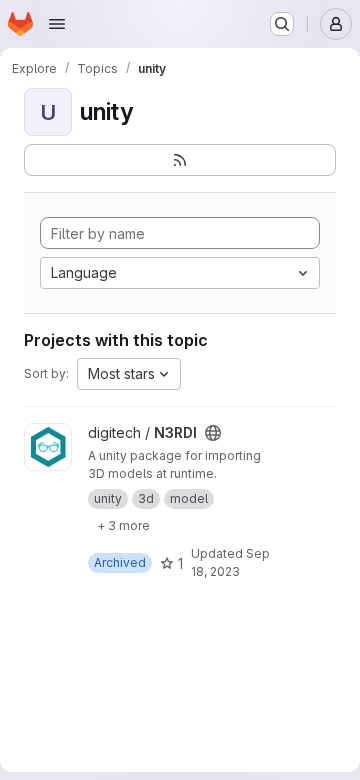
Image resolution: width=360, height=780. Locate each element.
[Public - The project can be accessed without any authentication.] (213, 433)
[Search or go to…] (282, 24)
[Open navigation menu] (57, 24)
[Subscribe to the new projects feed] (180, 160)
